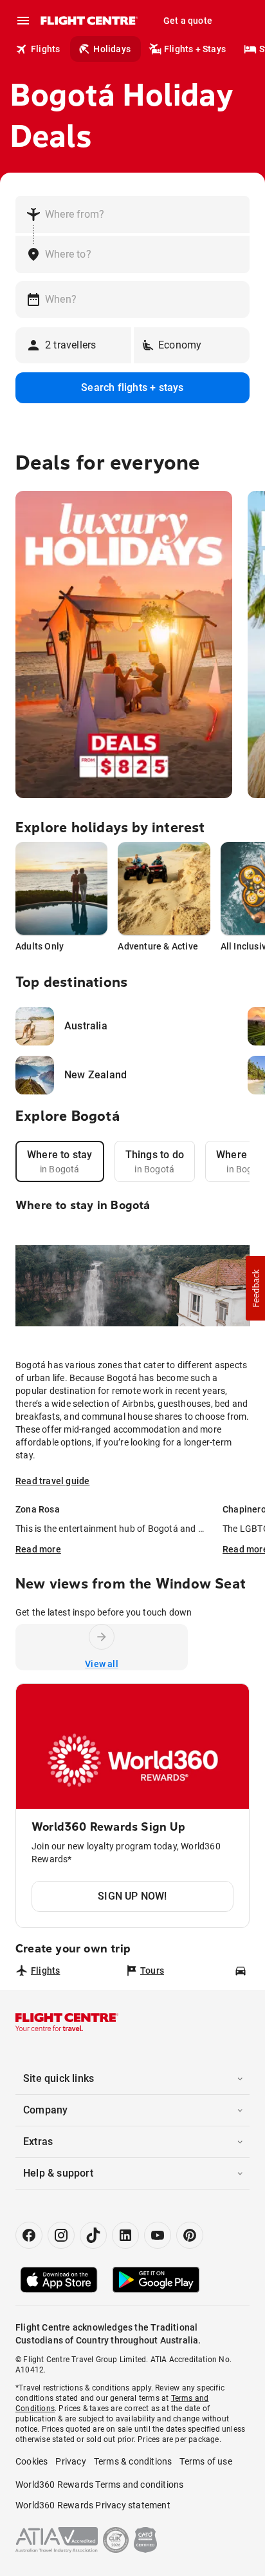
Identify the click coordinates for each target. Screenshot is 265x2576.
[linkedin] (125, 2235)
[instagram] (61, 2235)
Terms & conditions (133, 2461)
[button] (255, 1288)
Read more (38, 1549)
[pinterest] (190, 2235)
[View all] (102, 1637)
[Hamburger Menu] (23, 21)
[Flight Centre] (88, 21)
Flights (45, 49)
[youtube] (158, 2235)
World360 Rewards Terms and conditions (99, 2485)
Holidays (112, 49)
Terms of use (206, 2461)
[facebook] (29, 2235)
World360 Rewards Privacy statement (93, 2505)
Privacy (70, 2461)
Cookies (32, 2461)
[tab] (60, 1161)
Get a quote (188, 21)
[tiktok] (93, 2235)
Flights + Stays (195, 49)
